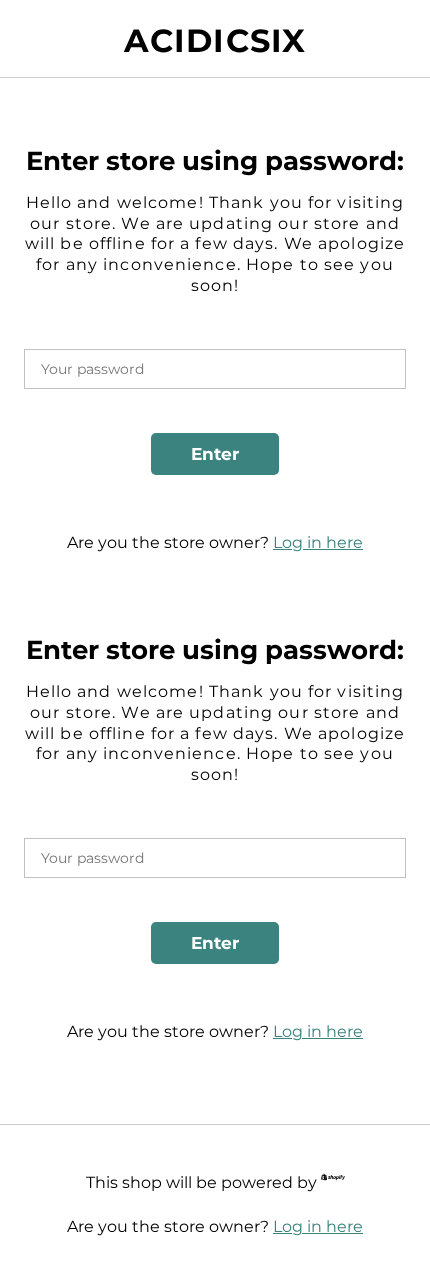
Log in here (318, 542)
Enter (215, 454)
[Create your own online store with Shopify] (333, 1180)
